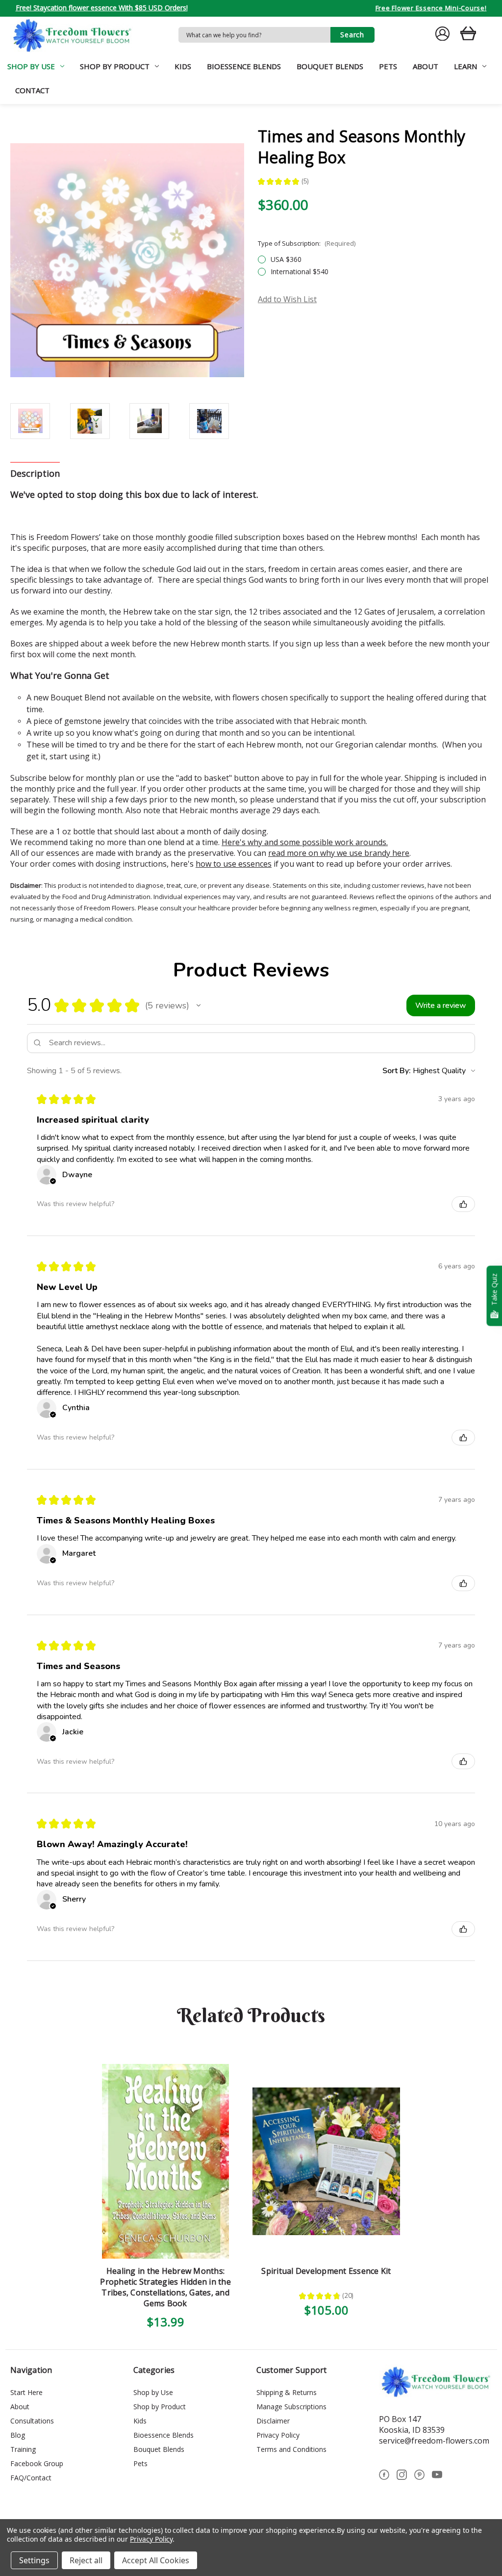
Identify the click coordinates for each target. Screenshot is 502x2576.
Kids (183, 66)
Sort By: (397, 1071)
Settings (34, 2560)
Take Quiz (494, 1290)
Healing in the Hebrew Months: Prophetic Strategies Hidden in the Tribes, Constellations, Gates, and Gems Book (165, 2287)
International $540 (300, 271)
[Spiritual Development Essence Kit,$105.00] (326, 2161)
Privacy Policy (278, 2435)
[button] (199, 1005)
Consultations (32, 2421)
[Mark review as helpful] (463, 1204)
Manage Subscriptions (291, 2407)
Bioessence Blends (244, 66)
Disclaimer (273, 2421)
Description (35, 473)
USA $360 (286, 259)
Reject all (86, 2560)
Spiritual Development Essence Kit (326, 2271)
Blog (18, 2435)
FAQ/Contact (31, 2478)
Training (23, 2449)
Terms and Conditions (291, 2449)
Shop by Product (115, 66)
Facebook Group (37, 2463)
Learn (465, 66)
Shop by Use (31, 66)
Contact (32, 90)
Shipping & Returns (287, 2392)
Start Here (26, 2392)
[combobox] (254, 35)
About (426, 66)
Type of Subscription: (307, 243)
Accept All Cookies (156, 2560)
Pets (388, 66)
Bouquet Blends (330, 66)
